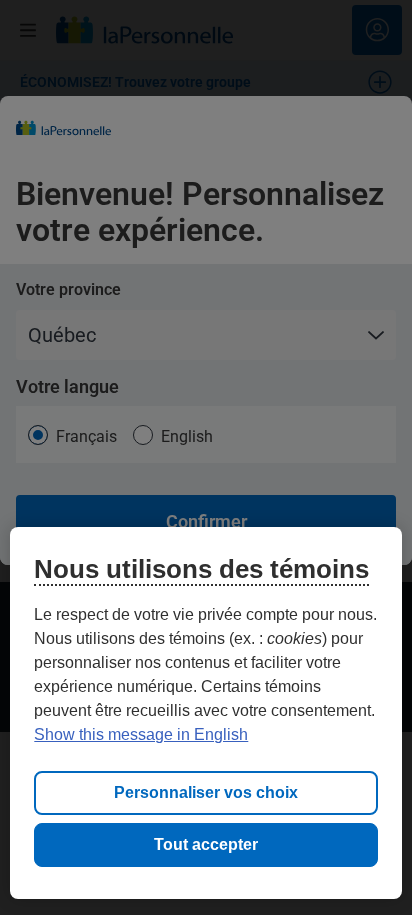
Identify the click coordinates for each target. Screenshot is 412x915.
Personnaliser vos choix (206, 792)
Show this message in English (141, 734)
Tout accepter (206, 844)
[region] (205, 713)
